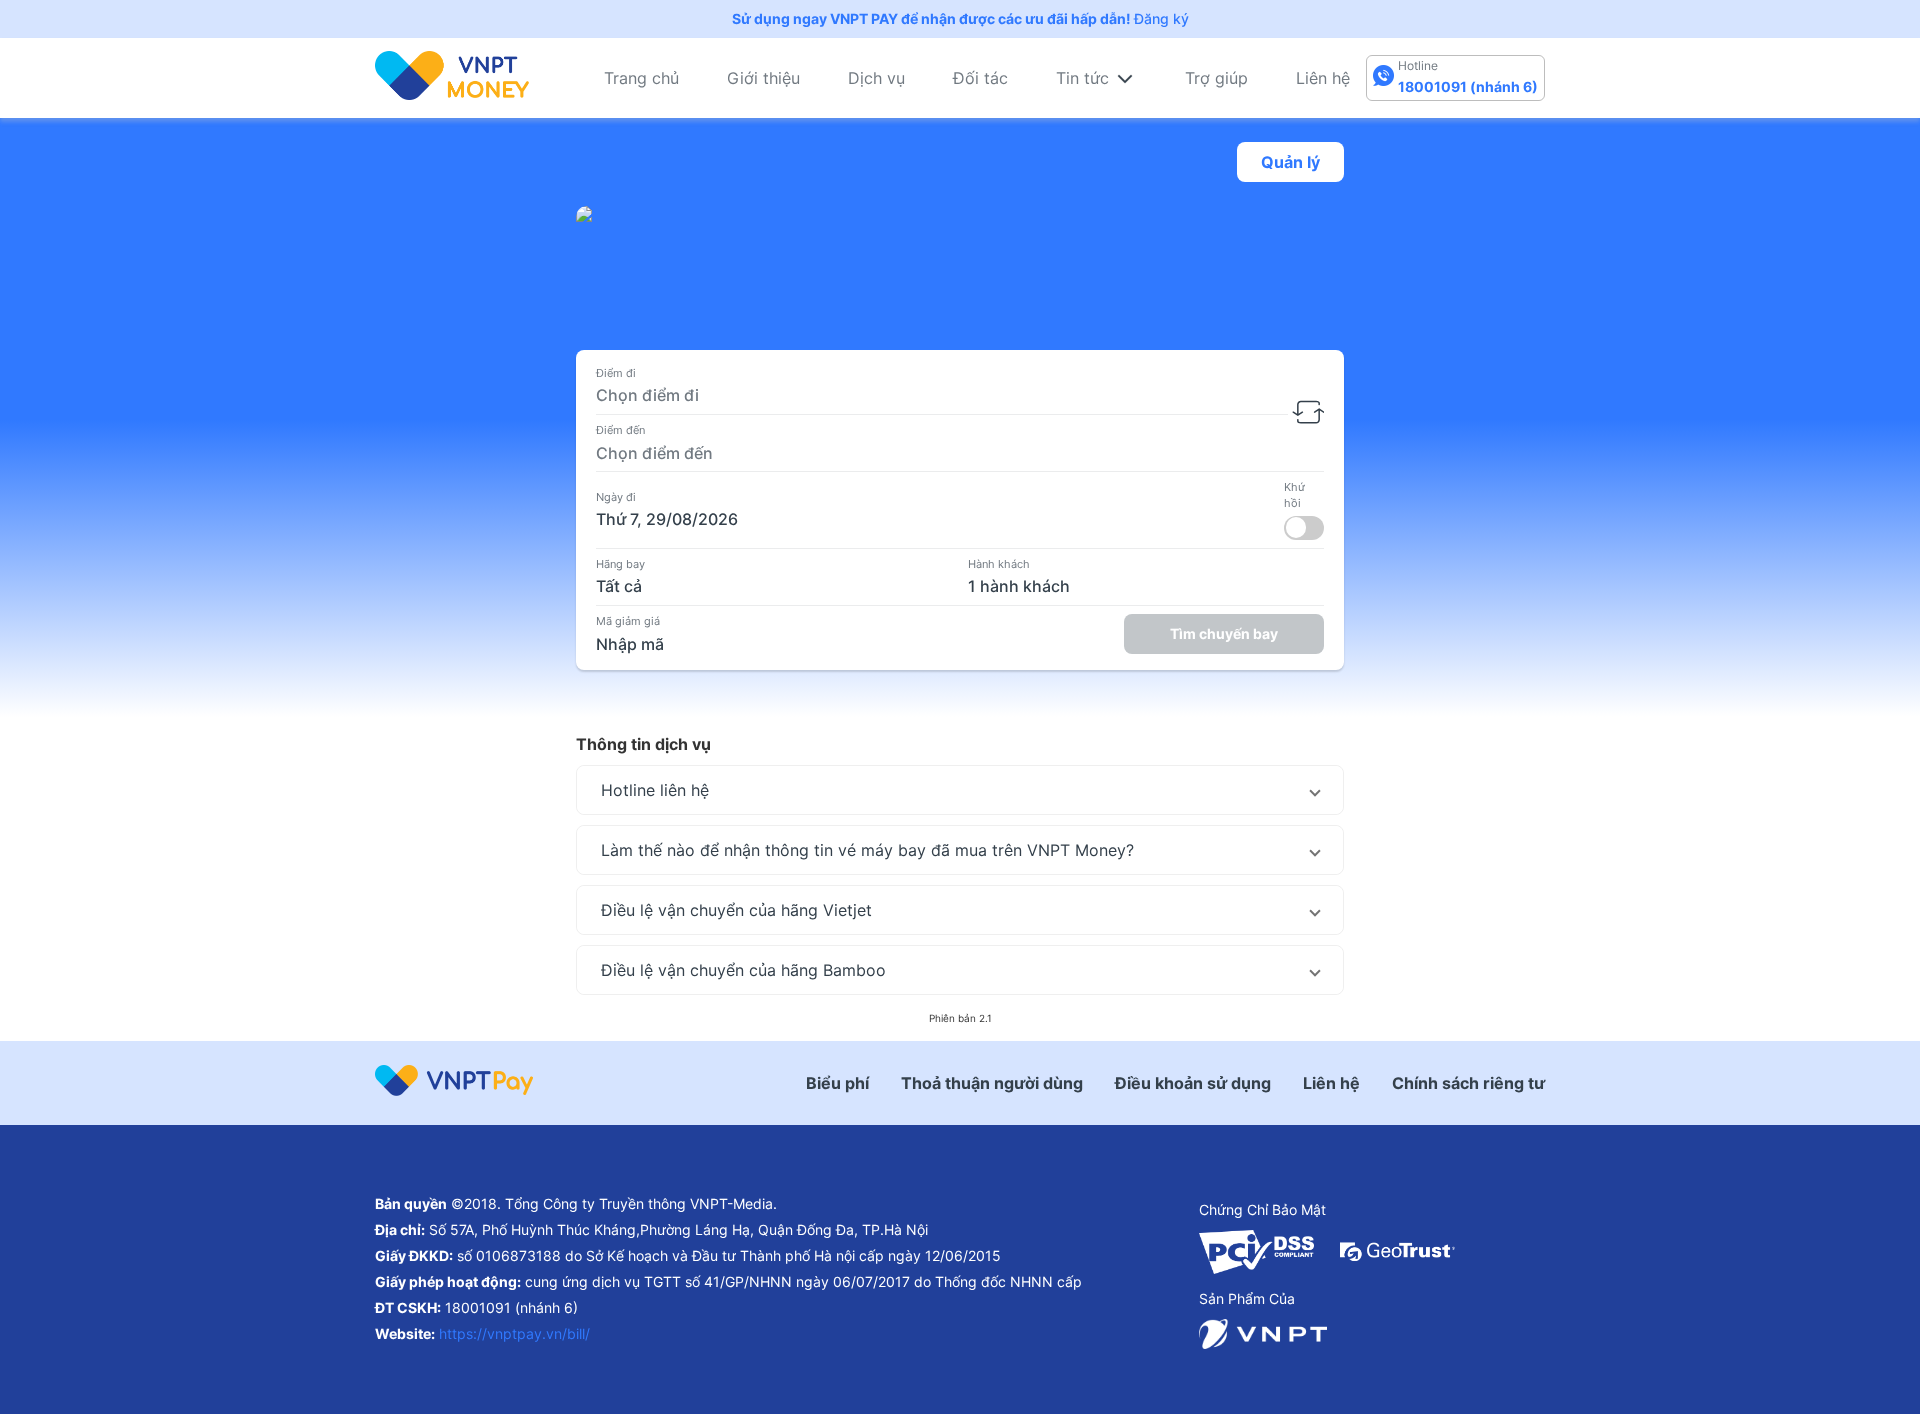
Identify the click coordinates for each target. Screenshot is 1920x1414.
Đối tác (980, 78)
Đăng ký (1161, 18)
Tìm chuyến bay (1224, 633)
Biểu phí (837, 1083)
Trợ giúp (1216, 78)
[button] (960, 790)
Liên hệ (1323, 78)
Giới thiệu (763, 78)
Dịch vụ (876, 78)
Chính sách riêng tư (1468, 1083)
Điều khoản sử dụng (1193, 1083)
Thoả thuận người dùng (992, 1083)
